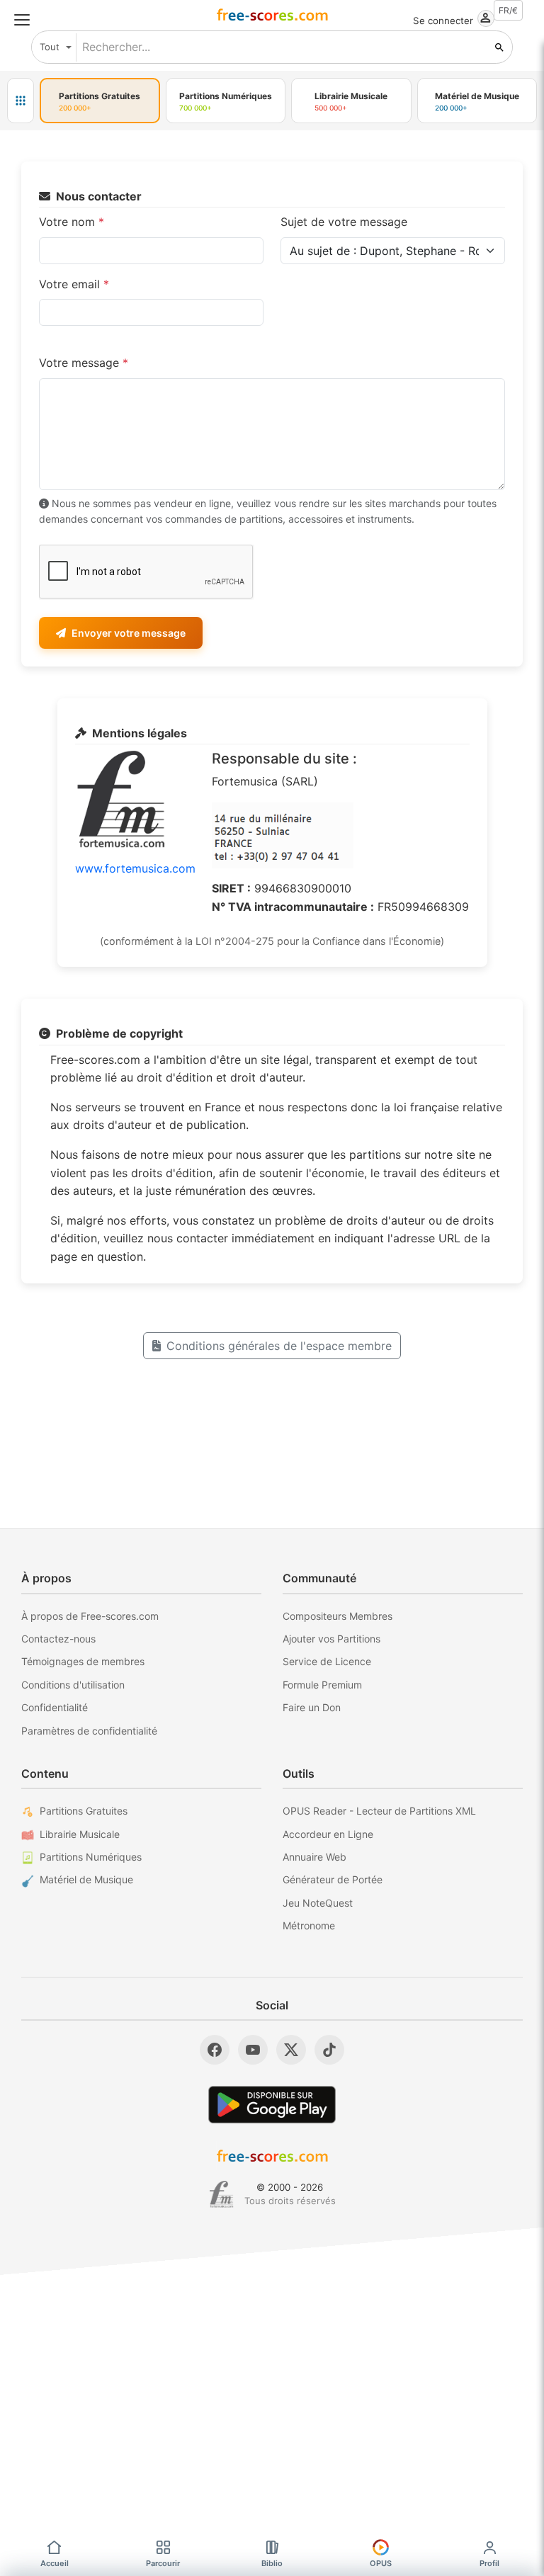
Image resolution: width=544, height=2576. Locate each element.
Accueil (55, 2563)
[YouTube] (253, 2050)
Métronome (309, 1925)
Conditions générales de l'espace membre (279, 1346)
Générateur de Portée (333, 1879)
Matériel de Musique (86, 1879)
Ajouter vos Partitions (331, 1639)
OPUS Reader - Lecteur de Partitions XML (379, 1811)
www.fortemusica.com (135, 868)
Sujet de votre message (344, 222)
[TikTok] (329, 2050)
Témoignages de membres (83, 1661)
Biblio (272, 2563)
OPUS (381, 2563)
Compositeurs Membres (338, 1616)
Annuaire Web (314, 1857)
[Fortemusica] (221, 2194)
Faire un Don (312, 1707)
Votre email (74, 284)
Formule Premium (322, 1685)
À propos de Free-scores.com (90, 1616)
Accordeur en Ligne (328, 1834)
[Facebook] (215, 2050)
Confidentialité (55, 1707)
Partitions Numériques (91, 1857)
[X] (291, 2050)
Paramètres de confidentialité (89, 1731)
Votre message (84, 363)
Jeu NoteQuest (318, 1903)
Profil (489, 2563)
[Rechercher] (499, 47)
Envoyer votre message (129, 633)
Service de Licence (327, 1661)
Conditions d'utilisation (73, 1685)
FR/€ (508, 10)
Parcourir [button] (163, 2563)
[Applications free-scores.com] (21, 101)
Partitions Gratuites (84, 1811)
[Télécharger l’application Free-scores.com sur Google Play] (272, 2105)
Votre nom (72, 222)
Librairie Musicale (80, 1834)
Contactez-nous (58, 1639)
